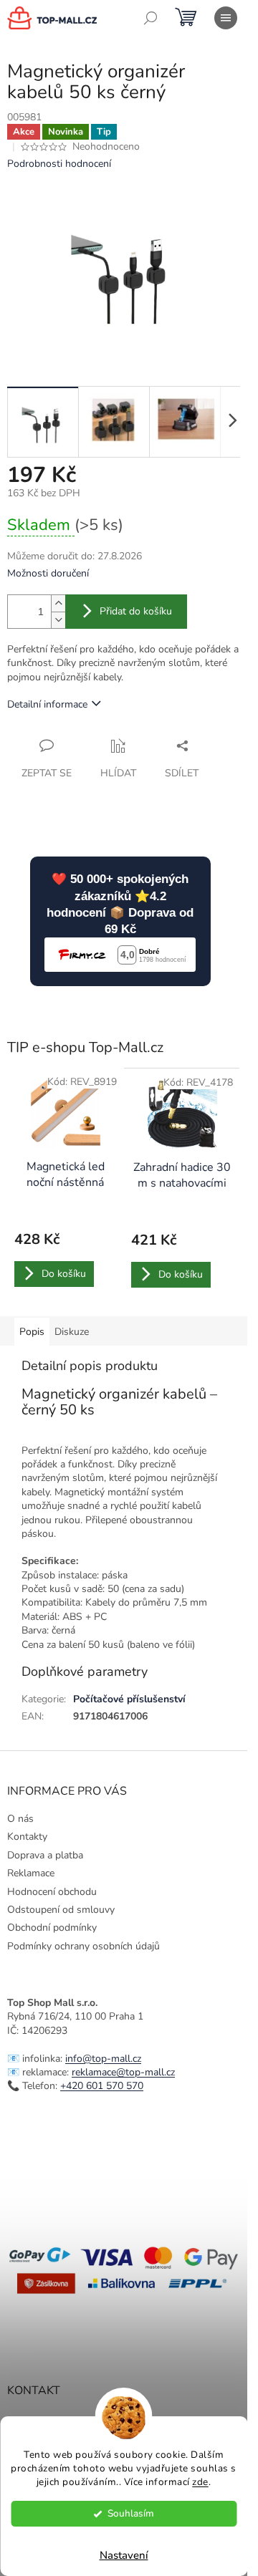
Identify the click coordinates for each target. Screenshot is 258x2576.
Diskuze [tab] (72, 1332)
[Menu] (226, 18)
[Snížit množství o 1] (58, 620)
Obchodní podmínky (52, 1928)
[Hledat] (150, 18)
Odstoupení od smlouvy (61, 1910)
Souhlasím (131, 2513)
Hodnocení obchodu (52, 1892)
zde (200, 2482)
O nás (20, 1819)
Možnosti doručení (48, 573)
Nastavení (124, 2555)
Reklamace (31, 1873)
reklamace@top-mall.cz (123, 2072)
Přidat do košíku (136, 611)
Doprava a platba (45, 1855)
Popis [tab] (32, 1332)
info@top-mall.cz (103, 2059)
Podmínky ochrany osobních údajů (83, 1946)
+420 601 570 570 (102, 2086)
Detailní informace (47, 704)
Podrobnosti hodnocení (59, 164)
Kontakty (27, 1837)
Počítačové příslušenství (129, 1699)
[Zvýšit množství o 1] (58, 603)
